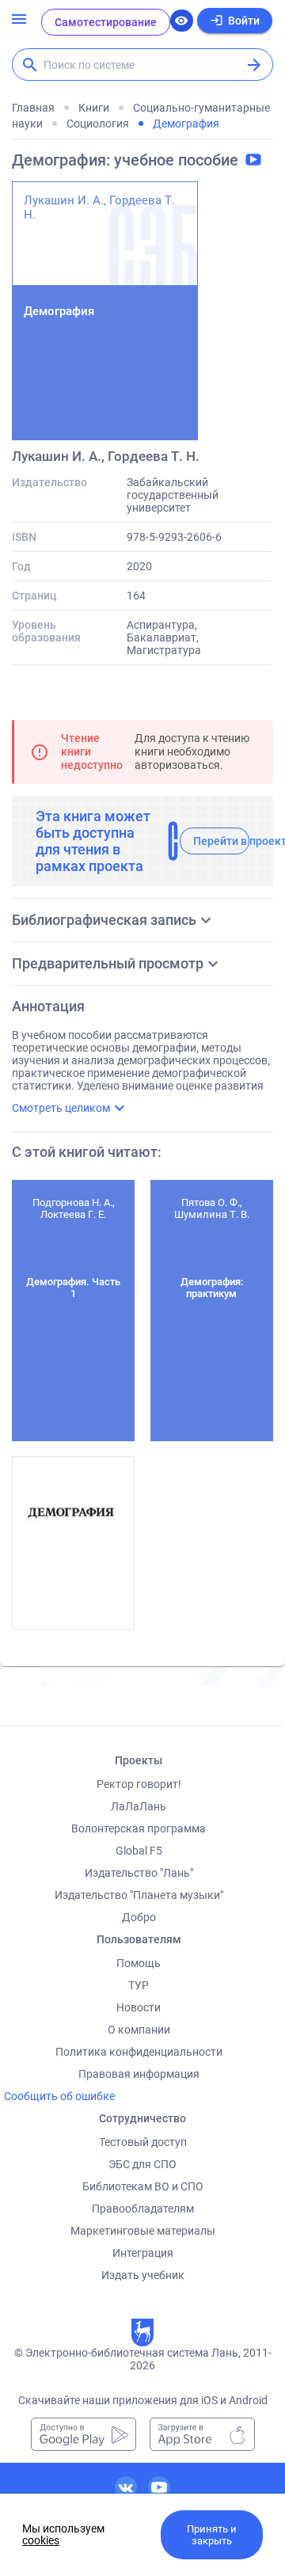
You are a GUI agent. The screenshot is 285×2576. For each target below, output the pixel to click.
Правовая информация (139, 2074)
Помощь (139, 1963)
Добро (139, 1917)
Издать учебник (143, 2275)
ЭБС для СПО (142, 2164)
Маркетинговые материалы (143, 2231)
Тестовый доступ (143, 2142)
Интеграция (143, 2253)
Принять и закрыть (212, 2535)
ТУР (139, 1985)
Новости (139, 2007)
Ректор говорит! (139, 1784)
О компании (139, 2030)
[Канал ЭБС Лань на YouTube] (159, 2487)
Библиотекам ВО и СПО (143, 2186)
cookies (41, 2540)
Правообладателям (143, 2209)
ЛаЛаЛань (139, 1806)
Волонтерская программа (139, 1828)
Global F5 (139, 1851)
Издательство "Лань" (139, 1873)
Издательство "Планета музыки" (139, 1895)
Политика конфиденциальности (139, 2052)
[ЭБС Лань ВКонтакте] (126, 2487)
